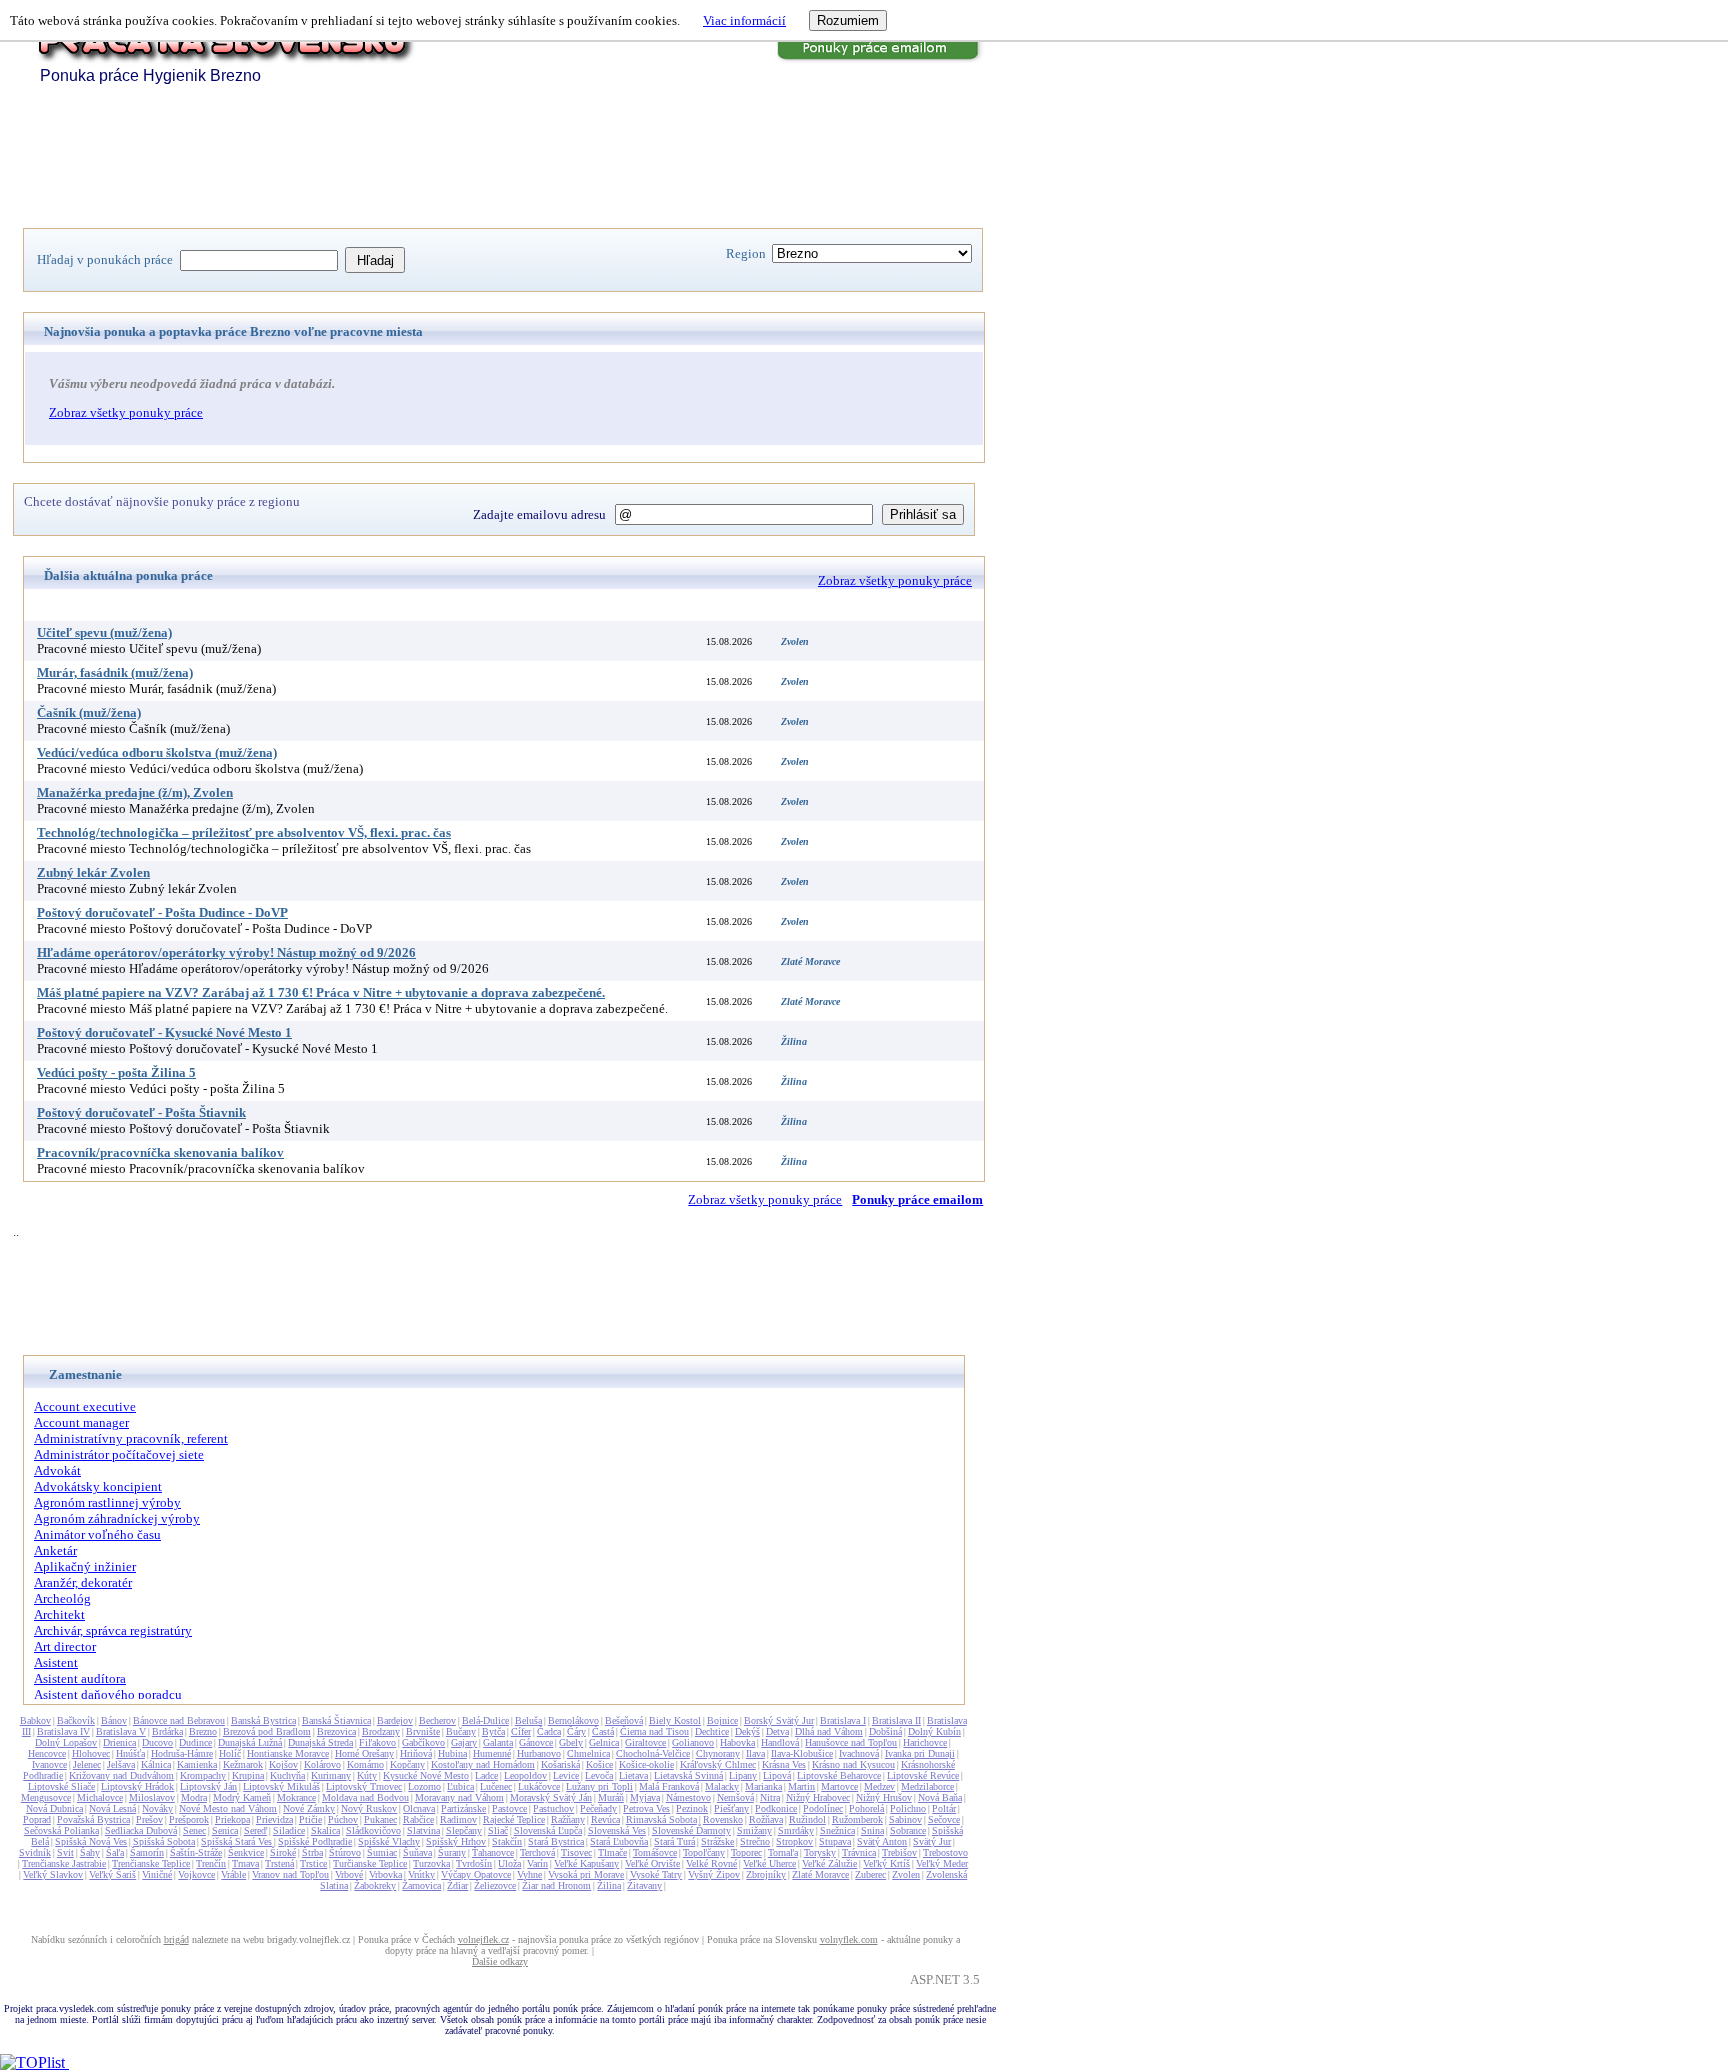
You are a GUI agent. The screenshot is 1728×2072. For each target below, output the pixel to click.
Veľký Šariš (112, 1874)
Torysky (820, 1852)
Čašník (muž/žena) (89, 712)
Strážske (717, 1841)
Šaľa (115, 1852)
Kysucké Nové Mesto (426, 1775)
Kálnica (156, 1764)
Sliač (498, 1830)
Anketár (55, 1550)
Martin (801, 1786)
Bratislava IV (63, 1731)
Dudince (195, 1742)
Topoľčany (704, 1852)
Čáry (576, 1731)
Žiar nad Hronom (556, 1885)
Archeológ (62, 1598)
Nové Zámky (309, 1808)
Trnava (245, 1863)
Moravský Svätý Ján (551, 1797)
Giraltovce (645, 1742)
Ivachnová (859, 1753)
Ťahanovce (493, 1852)
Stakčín (507, 1841)
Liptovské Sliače (61, 1786)
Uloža (509, 1863)
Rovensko (723, 1819)
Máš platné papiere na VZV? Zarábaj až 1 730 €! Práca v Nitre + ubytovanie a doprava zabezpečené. (321, 992)
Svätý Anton (882, 1841)
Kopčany (407, 1764)
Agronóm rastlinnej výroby (107, 1502)
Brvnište (423, 1731)
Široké (283, 1852)
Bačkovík (76, 1720)
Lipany (743, 1775)
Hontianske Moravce (288, 1753)
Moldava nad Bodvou (365, 1797)
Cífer (521, 1731)
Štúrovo (345, 1852)
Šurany (452, 1852)
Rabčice (418, 1819)
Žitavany (644, 1885)
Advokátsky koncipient (98, 1486)
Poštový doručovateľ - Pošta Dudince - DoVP (162, 912)
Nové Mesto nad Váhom (228, 1808)
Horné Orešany (364, 1753)
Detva (777, 1731)
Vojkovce (196, 1874)
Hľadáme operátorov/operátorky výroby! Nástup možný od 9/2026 (226, 952)
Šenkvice (246, 1852)
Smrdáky (796, 1830)
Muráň (611, 1797)
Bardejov (395, 1720)
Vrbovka (385, 1874)
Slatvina (423, 1830)
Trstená (279, 1863)
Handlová (780, 1742)
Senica (225, 1830)
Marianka (763, 1786)
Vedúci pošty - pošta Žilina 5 (116, 1072)
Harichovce (925, 1742)
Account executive (85, 1406)
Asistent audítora (80, 1678)
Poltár (944, 1808)
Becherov (437, 1720)
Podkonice (776, 1808)
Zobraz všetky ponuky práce (126, 412)
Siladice (289, 1830)
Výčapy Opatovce (476, 1874)
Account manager (81, 1422)
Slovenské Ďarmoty (691, 1830)
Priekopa (232, 1819)
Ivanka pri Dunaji (920, 1753)
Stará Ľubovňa (619, 1841)
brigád (176, 1939)
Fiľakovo (377, 1742)
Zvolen (906, 1874)
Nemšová (735, 1797)
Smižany (754, 1830)
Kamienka (197, 1764)
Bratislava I (843, 1720)
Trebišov (899, 1852)
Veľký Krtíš (886, 1863)
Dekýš (747, 1731)
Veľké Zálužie (829, 1863)
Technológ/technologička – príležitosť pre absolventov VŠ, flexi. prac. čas (244, 832)
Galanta (498, 1742)
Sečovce (944, 1819)
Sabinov (905, 1819)
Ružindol (807, 1819)
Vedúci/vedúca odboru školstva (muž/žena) (157, 752)
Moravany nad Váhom (459, 1797)
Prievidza (274, 1819)
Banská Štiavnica (336, 1720)
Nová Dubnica (54, 1808)
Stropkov (794, 1841)
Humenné (492, 1753)
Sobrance (908, 1830)
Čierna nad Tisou (654, 1731)
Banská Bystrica (263, 1720)
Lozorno (424, 1786)
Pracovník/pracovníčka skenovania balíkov (160, 1152)
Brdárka (167, 1731)
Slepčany (464, 1830)
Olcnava (419, 1808)
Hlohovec (91, 1753)
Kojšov (283, 1764)
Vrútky (421, 1874)
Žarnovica (421, 1885)
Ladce (486, 1775)
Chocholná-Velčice (653, 1753)
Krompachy (203, 1775)
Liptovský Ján (208, 1786)
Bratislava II (896, 1720)
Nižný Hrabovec (818, 1797)
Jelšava (121, 1764)
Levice (566, 1775)
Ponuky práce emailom (917, 1199)
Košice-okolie (646, 1764)
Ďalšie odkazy (500, 1961)
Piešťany (731, 1808)
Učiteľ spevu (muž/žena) (104, 632)
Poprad (37, 1819)
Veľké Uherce (769, 1863)
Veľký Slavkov (53, 1874)
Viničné (157, 1874)
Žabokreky (375, 1885)
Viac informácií (744, 20)
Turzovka (431, 1863)
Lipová (777, 1775)
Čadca (549, 1731)
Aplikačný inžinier (85, 1566)
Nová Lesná (112, 1808)
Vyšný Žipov (714, 1874)
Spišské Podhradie (315, 1841)
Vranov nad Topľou (290, 1874)
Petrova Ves (646, 1808)
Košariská (560, 1764)
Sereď (255, 1830)
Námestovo (688, 1797)
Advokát (57, 1470)
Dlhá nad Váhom (829, 1731)
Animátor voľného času (97, 1534)
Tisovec (576, 1852)
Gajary (464, 1742)
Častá (603, 1731)
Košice (599, 1764)
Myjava (645, 1797)
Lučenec (496, 1786)
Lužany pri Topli (599, 1786)
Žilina (609, 1885)
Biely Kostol (675, 1720)
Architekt (59, 1614)
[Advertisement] (387, 163)
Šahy (90, 1852)
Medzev (879, 1786)
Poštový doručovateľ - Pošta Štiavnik (141, 1112)
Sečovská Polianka (61, 1830)
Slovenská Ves (617, 1830)
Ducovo (157, 1742)
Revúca (605, 1819)
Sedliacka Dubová (141, 1830)
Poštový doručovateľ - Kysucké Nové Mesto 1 (164, 1032)
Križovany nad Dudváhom (121, 1775)
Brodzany (381, 1731)
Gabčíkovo (423, 1742)
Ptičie (310, 1819)
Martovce (839, 1786)
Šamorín (147, 1852)
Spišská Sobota (164, 1841)
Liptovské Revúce (923, 1775)
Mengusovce (46, 1797)
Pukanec (380, 1819)
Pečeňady (598, 1808)
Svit (65, 1852)
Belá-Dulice (485, 1720)
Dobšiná (885, 1731)
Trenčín (211, 1863)
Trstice (313, 1863)
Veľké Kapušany (586, 1863)
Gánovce (536, 1742)
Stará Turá (674, 1841)
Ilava (755, 1753)
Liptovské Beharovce (839, 1775)
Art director (65, 1646)
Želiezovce (495, 1885)
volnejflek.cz (483, 1939)
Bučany (461, 1731)
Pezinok (692, 1808)
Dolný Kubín (934, 1731)
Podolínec (823, 1808)
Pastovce (509, 1808)
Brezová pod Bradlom (267, 1731)
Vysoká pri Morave (586, 1874)
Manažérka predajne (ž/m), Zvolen (135, 792)
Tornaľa (783, 1852)
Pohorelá (866, 1808)
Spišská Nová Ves (91, 1841)
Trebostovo (945, 1852)
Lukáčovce (539, 1786)
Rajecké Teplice (514, 1819)
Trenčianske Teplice (151, 1863)
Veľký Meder (942, 1863)
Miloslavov (152, 1797)
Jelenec (87, 1764)
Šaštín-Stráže (196, 1852)
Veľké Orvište (652, 1863)
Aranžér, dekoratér (83, 1582)
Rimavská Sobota (661, 1819)
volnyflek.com (849, 1939)
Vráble (233, 1874)
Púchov (343, 1819)
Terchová (537, 1852)
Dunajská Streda (320, 1742)
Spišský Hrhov (456, 1841)
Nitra (770, 1797)
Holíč (230, 1753)
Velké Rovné (711, 1863)
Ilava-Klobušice (802, 1753)
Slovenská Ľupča (548, 1830)
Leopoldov (525, 1775)
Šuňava (417, 1852)
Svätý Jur (932, 1841)
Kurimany (331, 1775)
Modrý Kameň (242, 1797)
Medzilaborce (927, 1786)
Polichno (908, 1808)
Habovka (737, 1742)
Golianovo (693, 1742)
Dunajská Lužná (250, 1742)
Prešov (149, 1819)
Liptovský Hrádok (137, 1786)
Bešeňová (624, 1720)
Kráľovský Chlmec (718, 1764)
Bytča (493, 1731)
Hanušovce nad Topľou (851, 1742)
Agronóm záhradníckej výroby (117, 1518)
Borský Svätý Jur (779, 1720)
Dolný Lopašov (66, 1742)
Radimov (458, 1819)
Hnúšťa (130, 1753)
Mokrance (296, 1797)
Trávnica (859, 1852)
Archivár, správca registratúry (113, 1630)
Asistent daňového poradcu (108, 1694)
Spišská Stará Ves (236, 1841)
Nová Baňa (940, 1797)
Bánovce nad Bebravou (179, 1720)
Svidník (35, 1852)
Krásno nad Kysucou (853, 1764)
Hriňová (416, 1753)
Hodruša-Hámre (182, 1753)
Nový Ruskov (369, 1808)
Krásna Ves (784, 1764)
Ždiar (457, 1885)
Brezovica (336, 1731)
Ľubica (460, 1786)
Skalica (325, 1830)
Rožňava (766, 1819)
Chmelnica (588, 1753)
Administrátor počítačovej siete (119, 1454)
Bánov (114, 1720)
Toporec (746, 1852)
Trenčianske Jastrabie (64, 1863)
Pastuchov (553, 1808)
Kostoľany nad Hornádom (483, 1764)
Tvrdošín (474, 1863)
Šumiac (382, 1852)
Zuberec (870, 1874)
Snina (872, 1830)
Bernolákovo (573, 1720)
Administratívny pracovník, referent (131, 1438)
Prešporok (189, 1819)
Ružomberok (857, 1819)
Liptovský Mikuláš (281, 1786)
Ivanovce (49, 1764)
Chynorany (718, 1753)
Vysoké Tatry (656, 1874)
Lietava (633, 1775)
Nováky (157, 1808)
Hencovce (47, 1753)
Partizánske (463, 1808)
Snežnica (837, 1830)
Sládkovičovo (373, 1830)
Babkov (35, 1720)
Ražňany (568, 1819)
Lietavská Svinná (688, 1775)
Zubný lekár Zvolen (93, 872)
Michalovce (100, 1797)
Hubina (452, 1753)
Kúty (367, 1775)
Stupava (835, 1841)
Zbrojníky (766, 1874)
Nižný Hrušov (884, 1797)
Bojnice (722, 1720)
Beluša (528, 1720)
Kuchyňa (287, 1775)
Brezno (203, 1731)
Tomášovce (655, 1852)
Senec (194, 1830)
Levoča (599, 1775)
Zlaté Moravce (820, 1874)
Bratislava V (121, 1731)
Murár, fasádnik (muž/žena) (115, 672)
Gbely (571, 1742)
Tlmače (612, 1852)
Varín (537, 1863)
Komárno (365, 1764)
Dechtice (712, 1731)
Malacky (722, 1786)
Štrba (312, 1852)
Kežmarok (243, 1764)
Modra (194, 1797)
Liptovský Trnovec (364, 1786)
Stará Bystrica (556, 1841)
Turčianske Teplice (370, 1863)
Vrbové (349, 1874)
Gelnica (604, 1742)
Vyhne (529, 1874)
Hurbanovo (539, 1753)
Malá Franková (669, 1786)
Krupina (248, 1775)
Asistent (56, 1662)
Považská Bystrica (93, 1819)
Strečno (755, 1841)
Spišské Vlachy (389, 1841)
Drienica (119, 1742)
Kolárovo (322, 1764)
